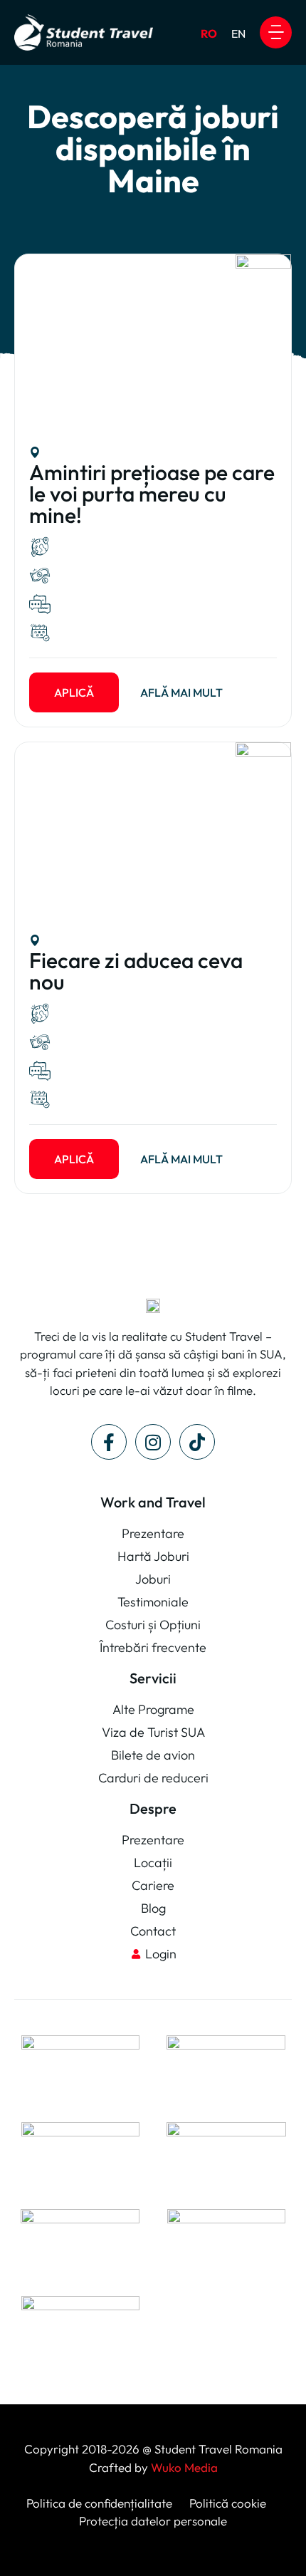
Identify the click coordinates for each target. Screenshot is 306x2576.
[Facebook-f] (109, 1442)
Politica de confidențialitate (99, 2503)
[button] (276, 32)
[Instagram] (153, 1442)
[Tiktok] (197, 1442)
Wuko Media (184, 2467)
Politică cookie (226, 2503)
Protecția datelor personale (153, 2521)
